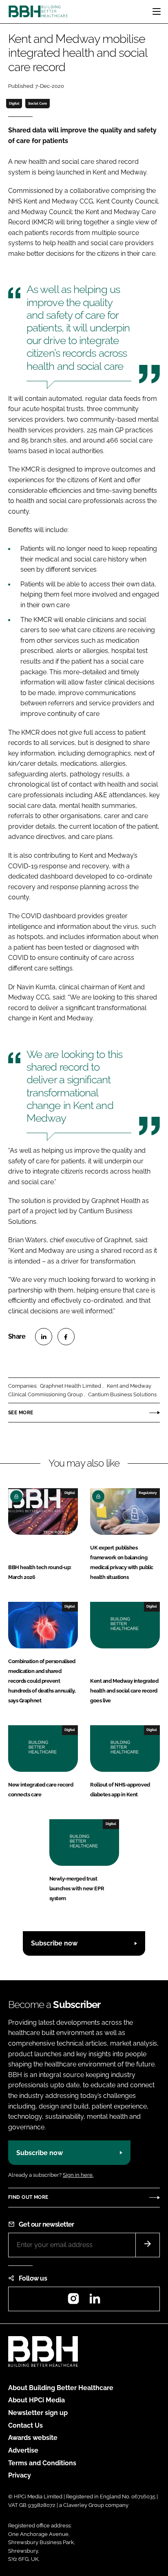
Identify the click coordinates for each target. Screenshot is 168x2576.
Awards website (33, 2438)
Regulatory (148, 1493)
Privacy (20, 2475)
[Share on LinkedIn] (44, 1337)
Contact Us (25, 2425)
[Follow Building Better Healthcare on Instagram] (73, 2301)
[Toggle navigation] (157, 11)
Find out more (28, 2197)
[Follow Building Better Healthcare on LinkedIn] (95, 2301)
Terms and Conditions (42, 2463)
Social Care (38, 103)
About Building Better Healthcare (61, 2388)
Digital (14, 103)
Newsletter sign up (38, 2413)
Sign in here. (78, 2175)
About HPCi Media (36, 2400)
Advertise (23, 2450)
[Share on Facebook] (66, 1337)
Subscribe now (54, 1943)
